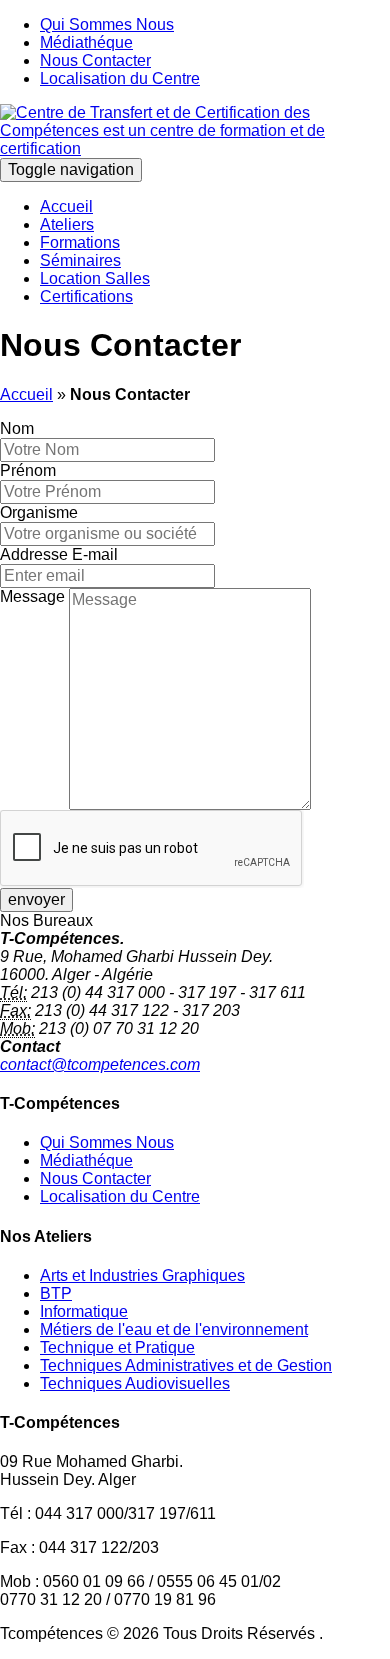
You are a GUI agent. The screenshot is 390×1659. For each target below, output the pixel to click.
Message (32, 596)
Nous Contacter (95, 60)
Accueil (66, 206)
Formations (80, 242)
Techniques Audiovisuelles (135, 1383)
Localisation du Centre (120, 78)
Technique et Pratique (117, 1347)
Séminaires (80, 260)
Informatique (84, 1311)
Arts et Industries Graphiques (142, 1275)
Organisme (39, 512)
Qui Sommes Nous (107, 24)
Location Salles (95, 278)
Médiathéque (86, 42)
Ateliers (67, 224)
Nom (17, 428)
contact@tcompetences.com (100, 1064)
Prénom (28, 470)
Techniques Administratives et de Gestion (186, 1365)
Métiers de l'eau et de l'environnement (174, 1329)
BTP (56, 1293)
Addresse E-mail (59, 554)
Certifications (86, 296)
